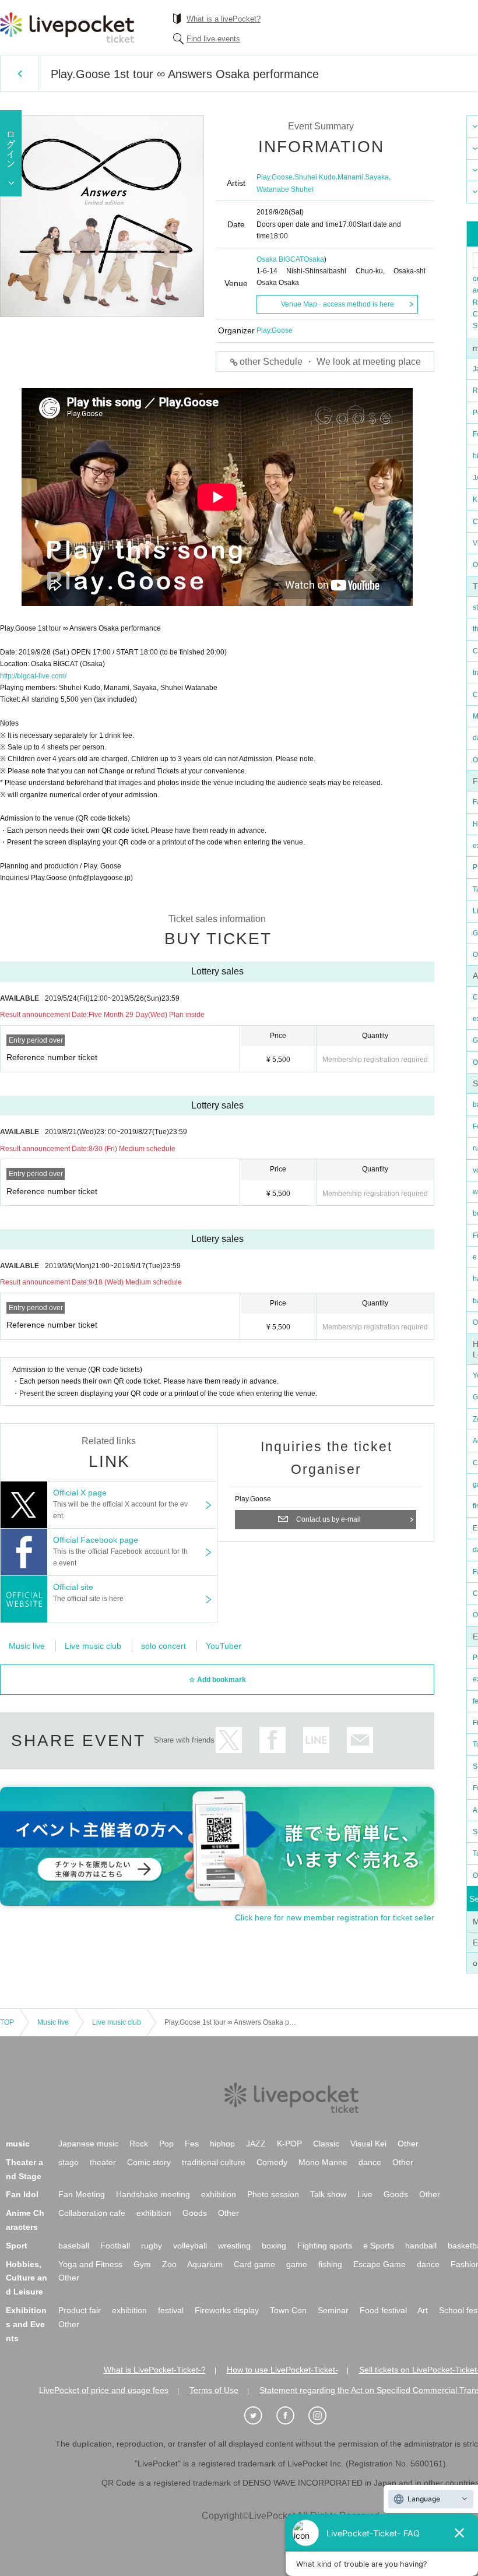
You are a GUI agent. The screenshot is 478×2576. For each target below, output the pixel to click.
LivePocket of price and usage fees (104, 2390)
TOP (7, 2022)
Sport (17, 2246)
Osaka (314, 259)
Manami (350, 177)
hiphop (222, 2144)
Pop (166, 2144)
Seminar (333, 2310)
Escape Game (379, 2264)
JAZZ (256, 2144)
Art (423, 2310)
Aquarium (205, 2264)
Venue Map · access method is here (338, 304)
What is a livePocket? (224, 19)
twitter (229, 1740)
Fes (192, 2144)
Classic (326, 2144)
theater (103, 2162)
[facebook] (291, 2416)
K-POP (289, 2144)
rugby (152, 2246)
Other (408, 2144)
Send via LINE (316, 1740)
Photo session (273, 2194)
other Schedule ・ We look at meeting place (330, 362)
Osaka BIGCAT (280, 259)
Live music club (93, 1646)
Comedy (272, 2162)
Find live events (213, 39)
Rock (139, 2144)
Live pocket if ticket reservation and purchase (67, 27)
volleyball (190, 2246)
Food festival (383, 2310)
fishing (330, 2264)
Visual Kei (368, 2144)
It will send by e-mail (360, 1740)
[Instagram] (324, 2416)
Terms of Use (214, 2390)
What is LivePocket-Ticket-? (155, 2370)
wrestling (234, 2246)
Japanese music (88, 2144)
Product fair (80, 2310)
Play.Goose (275, 177)
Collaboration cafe (92, 2213)
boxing (274, 2246)
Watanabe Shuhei (285, 189)
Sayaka (377, 177)
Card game (254, 2264)
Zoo (169, 2264)
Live (365, 2194)
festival (171, 2310)
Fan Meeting (82, 2194)
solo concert (164, 1646)
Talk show (328, 2194)
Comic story (149, 2162)
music (18, 2144)
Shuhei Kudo (315, 177)
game (297, 2264)
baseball (74, 2246)
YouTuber (224, 1646)
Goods (396, 2194)
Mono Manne (323, 2162)
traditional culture (214, 2162)
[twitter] (259, 2416)
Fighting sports (325, 2246)
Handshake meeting (153, 2194)
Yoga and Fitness (90, 2264)
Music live (27, 1646)
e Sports (379, 2246)
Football (115, 2246)
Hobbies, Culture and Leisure (27, 2278)
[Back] (20, 73)
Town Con (288, 2310)
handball (421, 2246)
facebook (273, 1740)
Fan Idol (22, 2194)
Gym (142, 2264)
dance (370, 2162)
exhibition (219, 2194)
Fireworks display (227, 2310)
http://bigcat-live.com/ (33, 676)
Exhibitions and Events (26, 2324)
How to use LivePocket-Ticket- (282, 2370)
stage (68, 2162)
